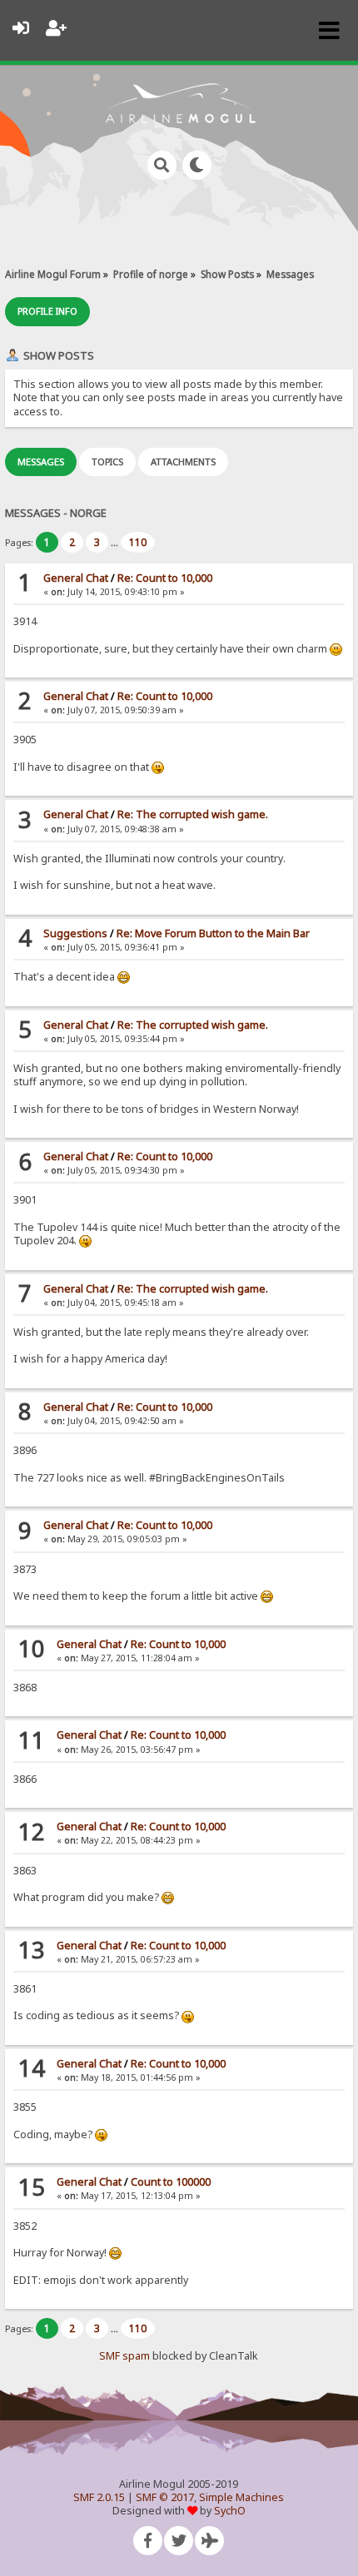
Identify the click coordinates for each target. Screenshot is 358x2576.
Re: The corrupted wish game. (193, 814)
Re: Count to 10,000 (165, 578)
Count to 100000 (171, 2182)
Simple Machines (241, 2497)
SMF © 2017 (165, 2497)
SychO (230, 2511)
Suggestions (75, 933)
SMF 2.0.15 (99, 2497)
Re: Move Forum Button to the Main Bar (213, 933)
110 (138, 542)
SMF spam (124, 2356)
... (116, 542)
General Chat (76, 578)
